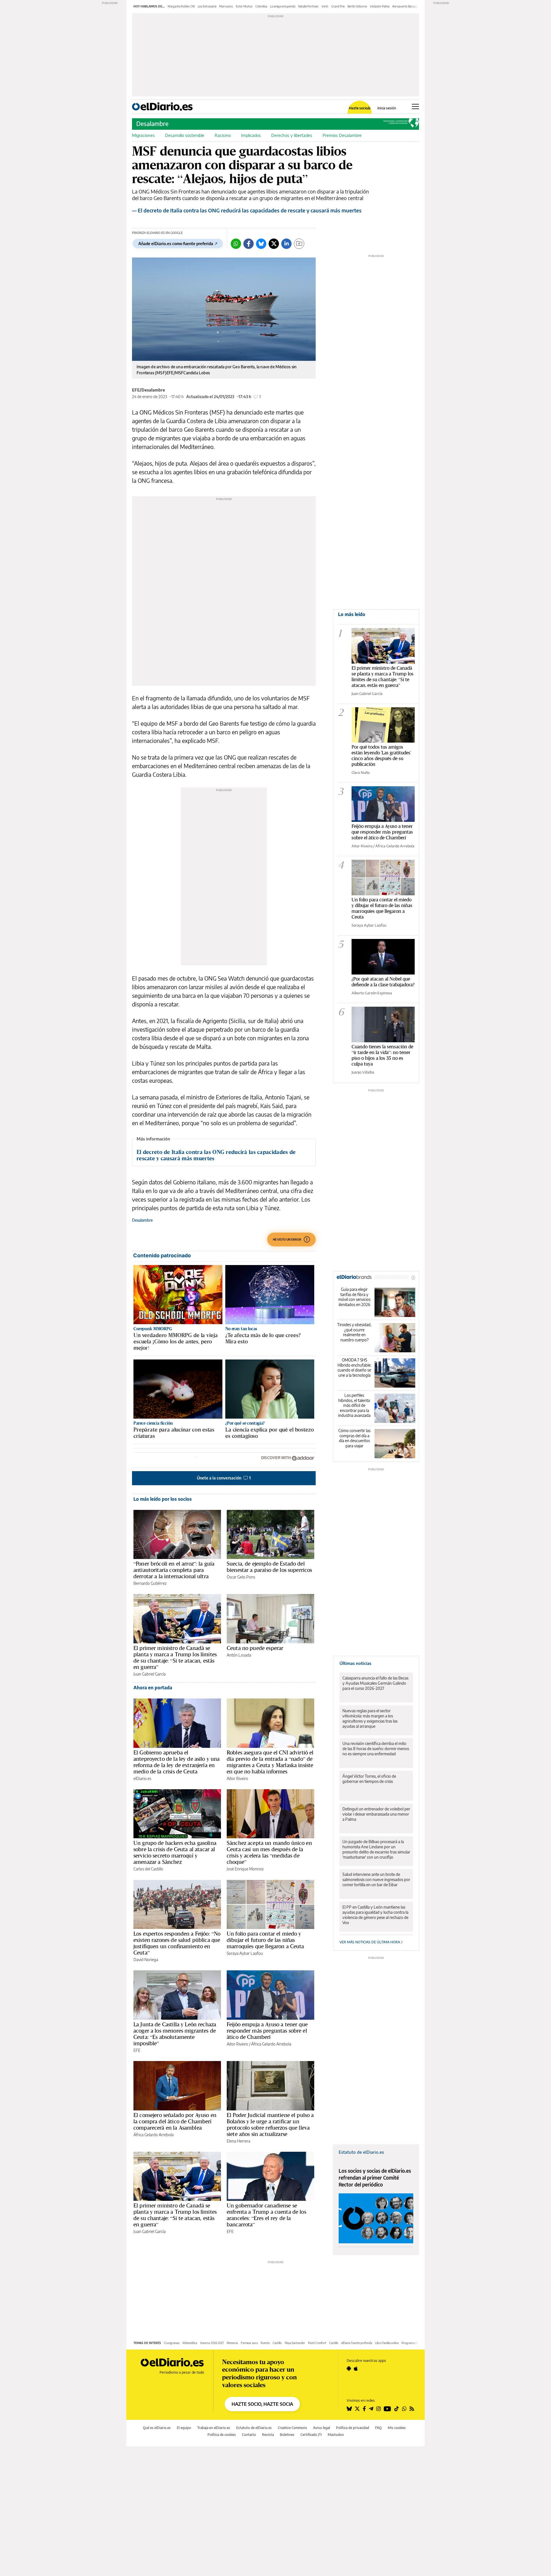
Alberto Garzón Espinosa (372, 993)
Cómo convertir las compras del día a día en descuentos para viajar (354, 1438)
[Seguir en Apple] (356, 2368)
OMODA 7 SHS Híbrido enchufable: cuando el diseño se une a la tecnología (354, 1368)
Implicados (251, 135)
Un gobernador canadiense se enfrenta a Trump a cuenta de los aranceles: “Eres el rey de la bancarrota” (266, 2215)
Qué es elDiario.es (157, 2428)
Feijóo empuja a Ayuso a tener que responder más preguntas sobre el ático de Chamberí (267, 2031)
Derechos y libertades (292, 135)
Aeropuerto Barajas (405, 6)
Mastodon (336, 2435)
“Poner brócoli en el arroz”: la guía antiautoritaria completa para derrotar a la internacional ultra (174, 1570)
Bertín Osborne (357, 6)
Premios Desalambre (342, 135)
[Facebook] (249, 244)
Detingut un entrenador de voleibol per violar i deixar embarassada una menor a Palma (376, 1814)
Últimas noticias (355, 1663)
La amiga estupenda (283, 6)
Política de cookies (222, 2435)
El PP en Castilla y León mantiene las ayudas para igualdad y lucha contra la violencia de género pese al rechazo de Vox (375, 1915)
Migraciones (143, 135)
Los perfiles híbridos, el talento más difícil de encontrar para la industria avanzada (354, 1405)
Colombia (261, 6)
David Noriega (146, 1960)
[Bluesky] (261, 244)
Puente (265, 2343)
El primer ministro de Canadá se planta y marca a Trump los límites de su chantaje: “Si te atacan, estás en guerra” (175, 1657)
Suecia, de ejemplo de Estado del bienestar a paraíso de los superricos (269, 1567)
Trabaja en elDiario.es (214, 2428)
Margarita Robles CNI (181, 6)
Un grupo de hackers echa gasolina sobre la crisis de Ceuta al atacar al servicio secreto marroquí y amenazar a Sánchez (175, 1852)
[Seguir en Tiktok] (397, 2409)
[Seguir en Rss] (412, 2409)
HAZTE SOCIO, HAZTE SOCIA (262, 2404)
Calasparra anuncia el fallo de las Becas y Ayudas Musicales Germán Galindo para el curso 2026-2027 (375, 1683)
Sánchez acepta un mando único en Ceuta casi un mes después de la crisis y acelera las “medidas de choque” (269, 1852)
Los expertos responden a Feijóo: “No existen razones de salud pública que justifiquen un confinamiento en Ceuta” (177, 1943)
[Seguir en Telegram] (371, 2409)
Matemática (190, 2343)
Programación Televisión (417, 2343)
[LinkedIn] (286, 244)
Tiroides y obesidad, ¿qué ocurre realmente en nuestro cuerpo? (354, 1332)
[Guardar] (299, 244)
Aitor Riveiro (237, 1778)
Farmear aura (249, 2343)
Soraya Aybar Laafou (245, 1953)
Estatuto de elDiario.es (361, 2152)
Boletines (287, 2435)
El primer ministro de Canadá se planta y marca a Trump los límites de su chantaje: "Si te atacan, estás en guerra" (383, 676)
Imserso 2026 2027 (212, 2343)
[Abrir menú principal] (415, 106)
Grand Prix (338, 6)
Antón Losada (239, 1655)
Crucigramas (172, 2343)
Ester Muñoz (244, 6)
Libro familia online (387, 2343)
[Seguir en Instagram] (379, 2409)
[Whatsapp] (236, 244)
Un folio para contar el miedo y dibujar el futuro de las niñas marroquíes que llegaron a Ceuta (265, 1940)
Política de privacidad (353, 2428)
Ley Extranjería (207, 6)
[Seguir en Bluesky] (349, 2409)
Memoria (232, 2343)
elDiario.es (142, 1778)
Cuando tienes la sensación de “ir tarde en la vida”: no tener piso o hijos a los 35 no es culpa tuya (382, 1055)
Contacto (249, 2435)
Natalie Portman (308, 6)
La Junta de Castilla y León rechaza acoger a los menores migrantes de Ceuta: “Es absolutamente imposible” (175, 2034)
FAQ (378, 2428)
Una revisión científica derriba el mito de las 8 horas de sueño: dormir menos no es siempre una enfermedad (376, 1749)
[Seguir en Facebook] (364, 2409)
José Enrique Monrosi (245, 1869)
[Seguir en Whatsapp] (404, 2409)
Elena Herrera (238, 2141)
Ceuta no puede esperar (255, 1648)
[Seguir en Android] (349, 2368)
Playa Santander (295, 2343)
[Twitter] (274, 244)
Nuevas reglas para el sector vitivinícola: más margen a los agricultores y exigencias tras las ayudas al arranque (370, 1718)
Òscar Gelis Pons (241, 1577)
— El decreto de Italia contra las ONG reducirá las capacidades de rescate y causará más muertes (247, 210)
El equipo (184, 2428)
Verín (325, 6)
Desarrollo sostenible (185, 135)
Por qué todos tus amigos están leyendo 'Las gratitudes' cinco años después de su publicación (381, 755)
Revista (268, 2435)
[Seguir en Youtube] (387, 2409)
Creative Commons (292, 2428)
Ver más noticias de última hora (370, 1942)
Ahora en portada (153, 1688)
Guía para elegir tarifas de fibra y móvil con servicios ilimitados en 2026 (354, 1297)
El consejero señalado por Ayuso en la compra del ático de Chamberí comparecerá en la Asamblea (175, 2121)
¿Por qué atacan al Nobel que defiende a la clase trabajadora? (383, 982)
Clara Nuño (361, 772)
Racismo (223, 135)
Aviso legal (322, 2428)
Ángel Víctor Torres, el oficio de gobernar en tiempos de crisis (369, 1779)
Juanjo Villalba (363, 1072)
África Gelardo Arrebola (271, 2044)
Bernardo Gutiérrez (150, 1583)
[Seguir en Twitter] (357, 2409)
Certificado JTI (311, 2435)
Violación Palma (380, 6)
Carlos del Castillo (148, 1869)
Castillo (277, 2343)
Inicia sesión (387, 108)
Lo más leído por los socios (163, 1499)
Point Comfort (317, 2343)
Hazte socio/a (360, 108)
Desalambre (152, 124)
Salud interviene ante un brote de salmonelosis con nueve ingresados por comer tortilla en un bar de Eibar (376, 1879)
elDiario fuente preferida (357, 2343)
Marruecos (226, 6)
